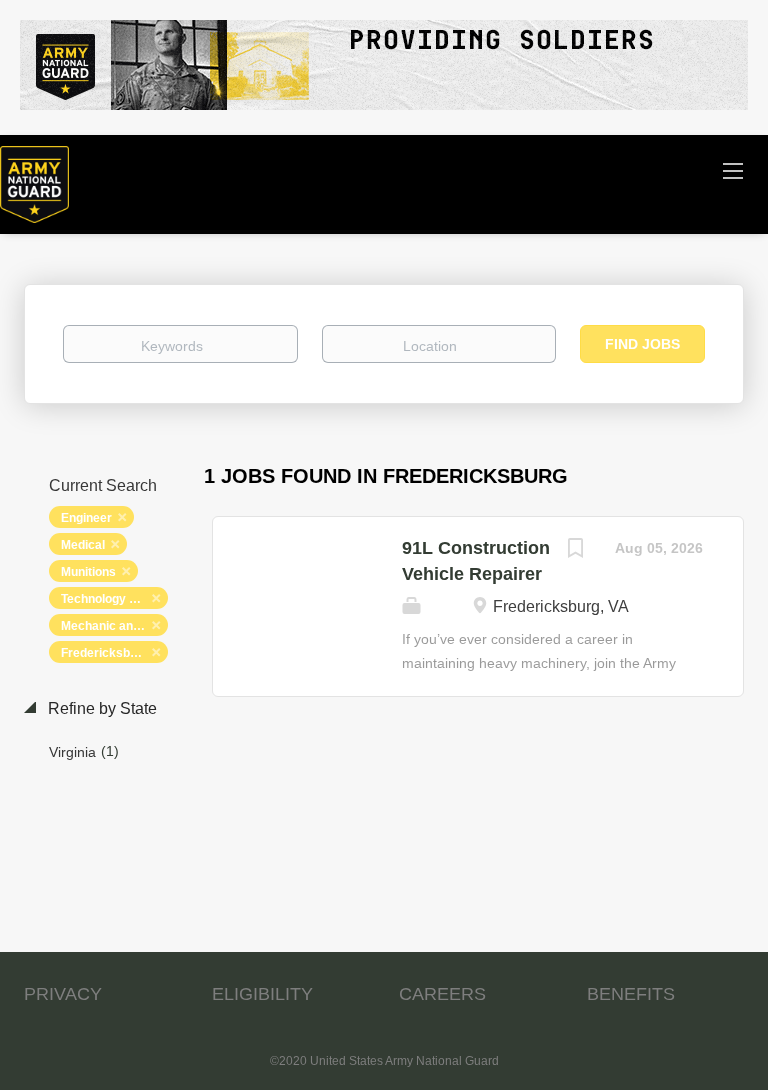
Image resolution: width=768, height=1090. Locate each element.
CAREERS (442, 994)
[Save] (575, 550)
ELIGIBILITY (262, 994)
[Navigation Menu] (733, 170)
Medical (83, 545)
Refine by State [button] (100, 708)
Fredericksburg (105, 653)
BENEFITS (631, 994)
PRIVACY (63, 994)
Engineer (86, 518)
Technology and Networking (114, 599)
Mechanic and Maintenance (114, 626)
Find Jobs (642, 344)
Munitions (88, 572)
